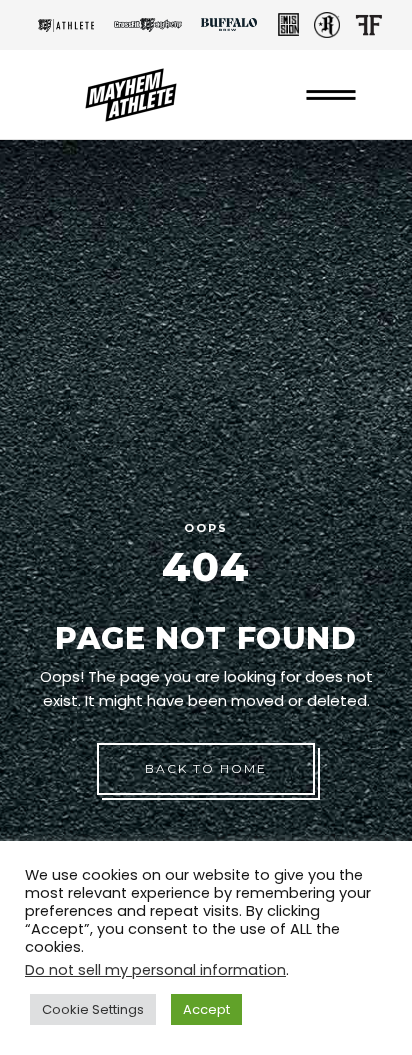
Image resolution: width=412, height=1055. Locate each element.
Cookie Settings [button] (93, 1009)
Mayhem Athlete (66, 25)
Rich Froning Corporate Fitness (327, 25)
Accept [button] (206, 1009)
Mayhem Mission (288, 25)
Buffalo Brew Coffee (229, 25)
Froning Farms (368, 25)
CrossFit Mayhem (147, 25)
